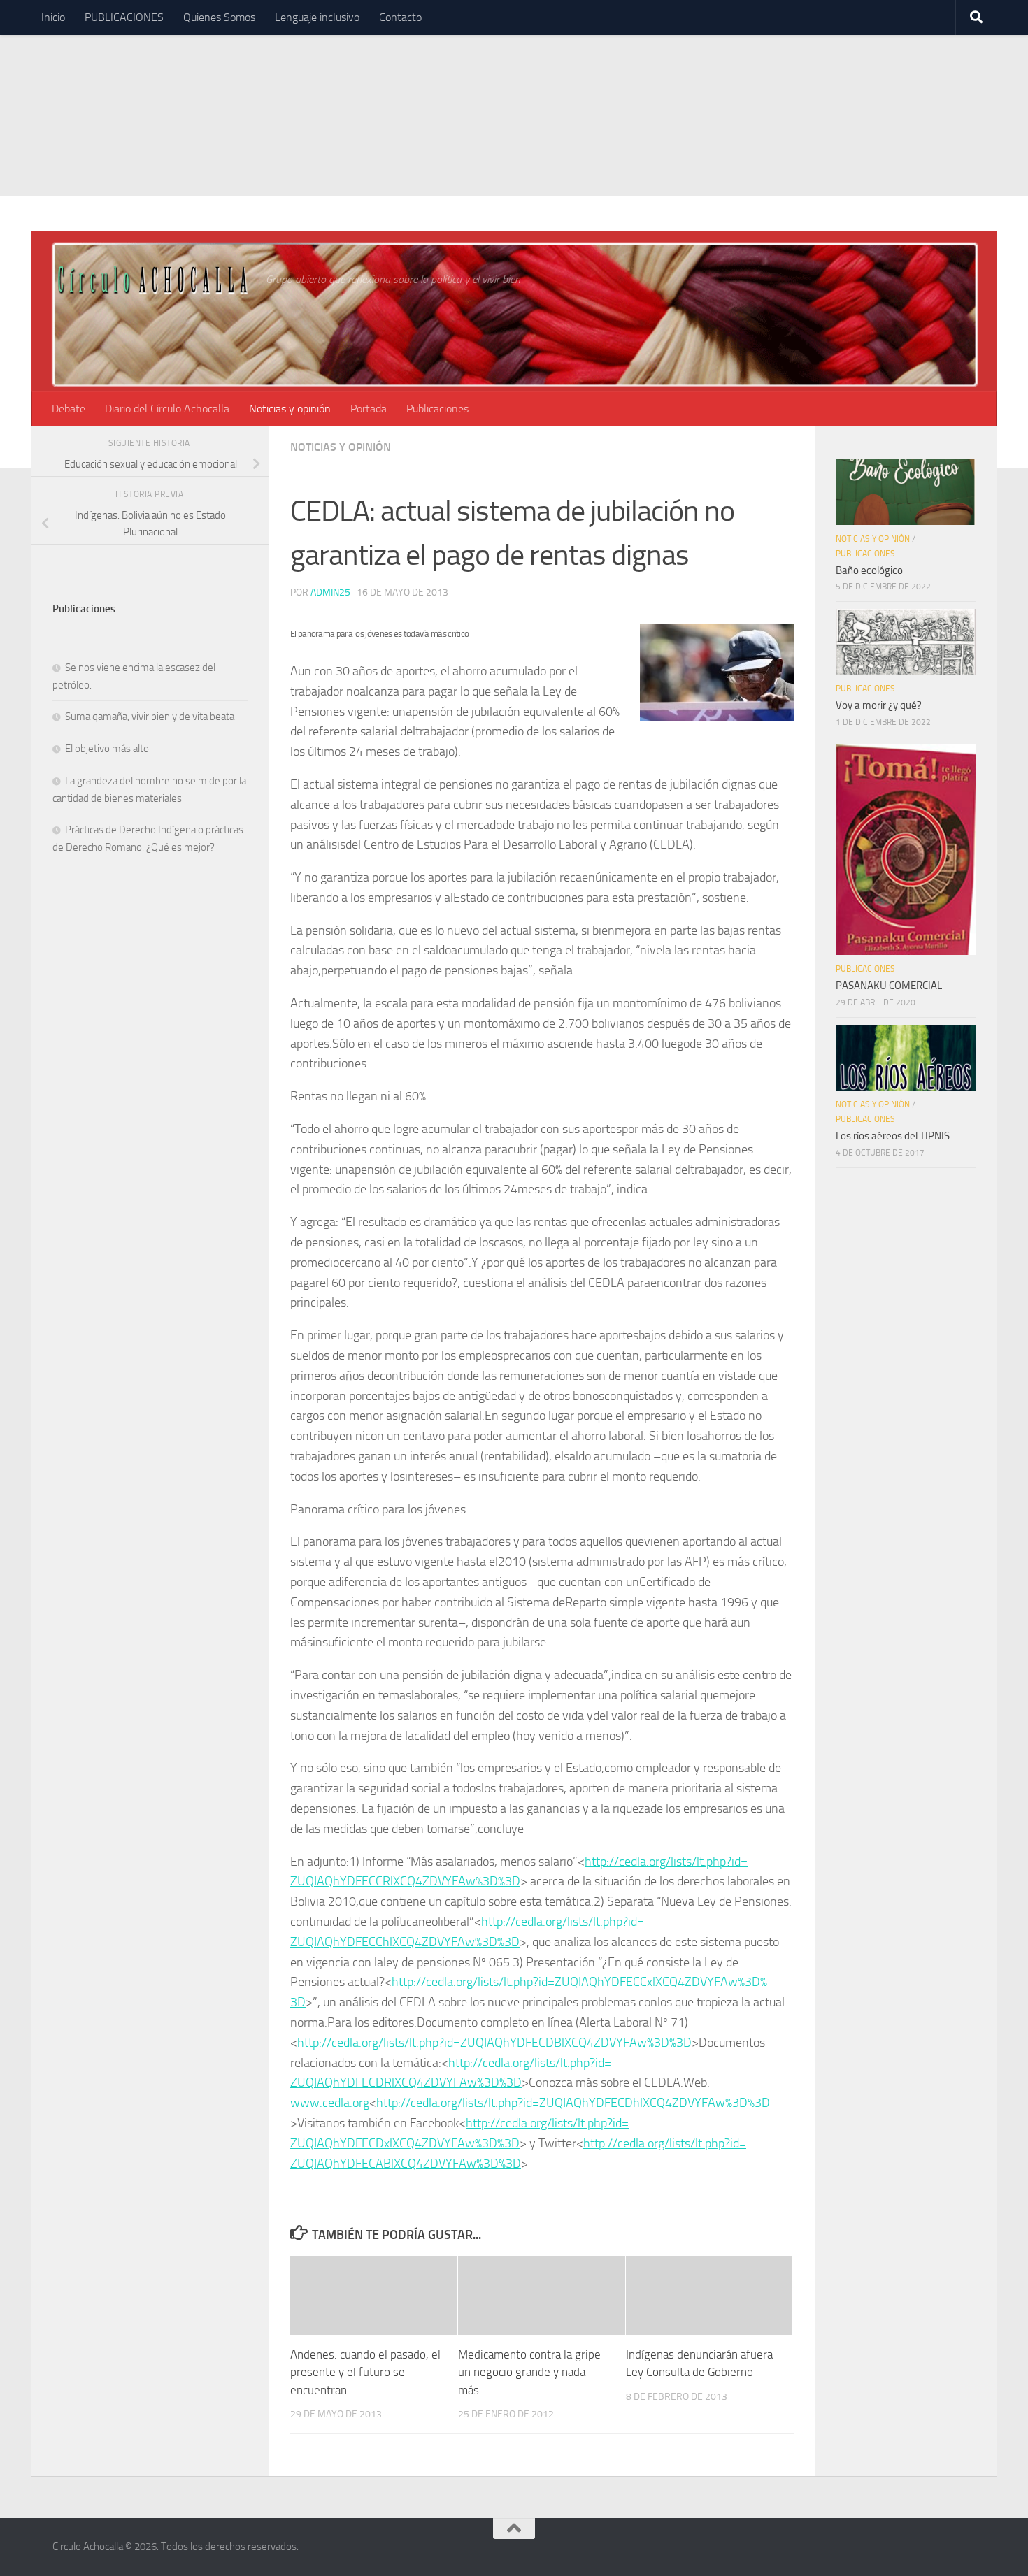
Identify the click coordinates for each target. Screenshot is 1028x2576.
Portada (369, 409)
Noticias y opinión (290, 409)
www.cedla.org (330, 2103)
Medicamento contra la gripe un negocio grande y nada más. (529, 2372)
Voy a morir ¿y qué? (879, 705)
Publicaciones (437, 409)
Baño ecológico (869, 570)
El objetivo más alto (107, 749)
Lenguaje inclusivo (317, 17)
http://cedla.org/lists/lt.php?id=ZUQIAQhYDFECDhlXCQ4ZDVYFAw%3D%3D (573, 2103)
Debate (69, 409)
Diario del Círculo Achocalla (167, 409)
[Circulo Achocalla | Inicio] (152, 279)
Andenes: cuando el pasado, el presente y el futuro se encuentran (365, 2372)
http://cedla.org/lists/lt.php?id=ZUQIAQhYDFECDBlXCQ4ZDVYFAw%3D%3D (494, 2043)
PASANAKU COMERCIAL (889, 986)
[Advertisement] (514, 98)
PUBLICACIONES (124, 17)
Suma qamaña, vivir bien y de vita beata (150, 717)
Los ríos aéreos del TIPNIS (893, 1136)
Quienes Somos (219, 17)
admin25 (330, 592)
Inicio (53, 17)
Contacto (400, 17)
